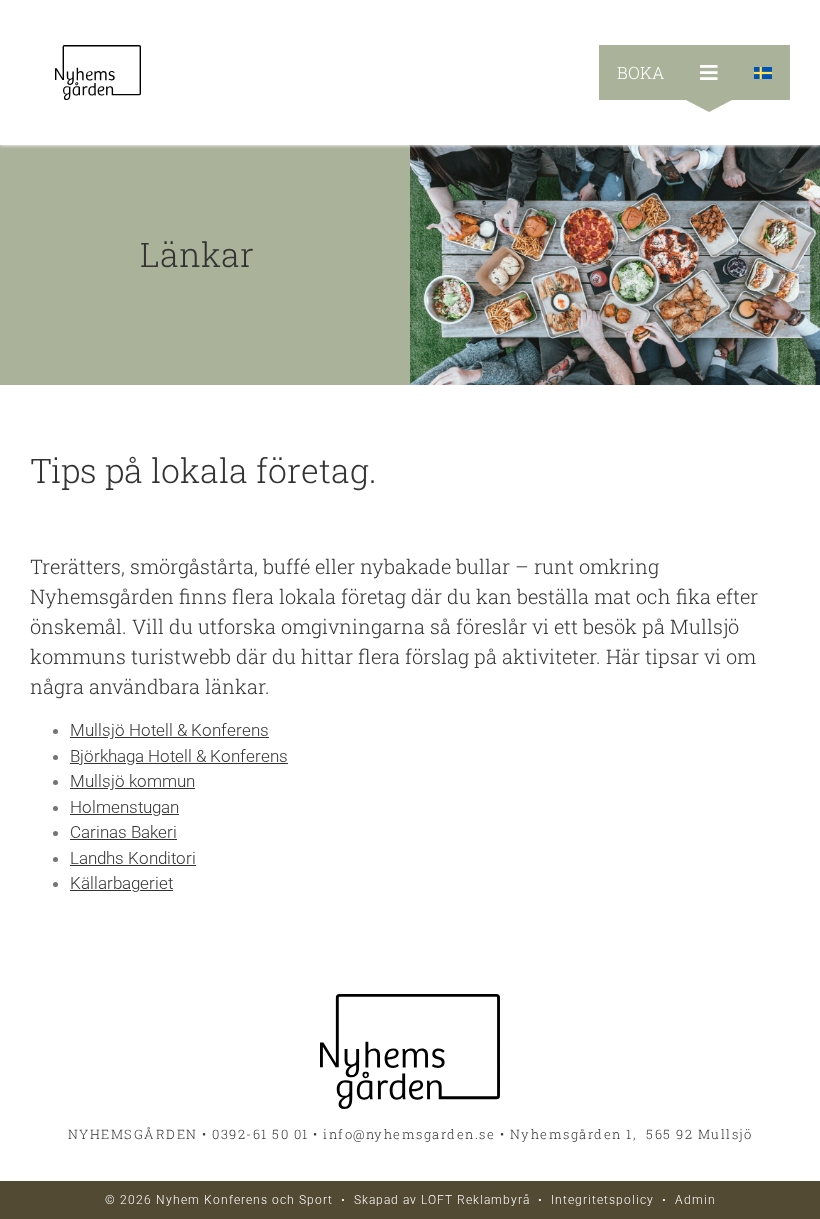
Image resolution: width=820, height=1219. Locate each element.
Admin (695, 1200)
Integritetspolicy (602, 1200)
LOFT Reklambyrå (475, 1200)
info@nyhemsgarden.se (409, 1134)
